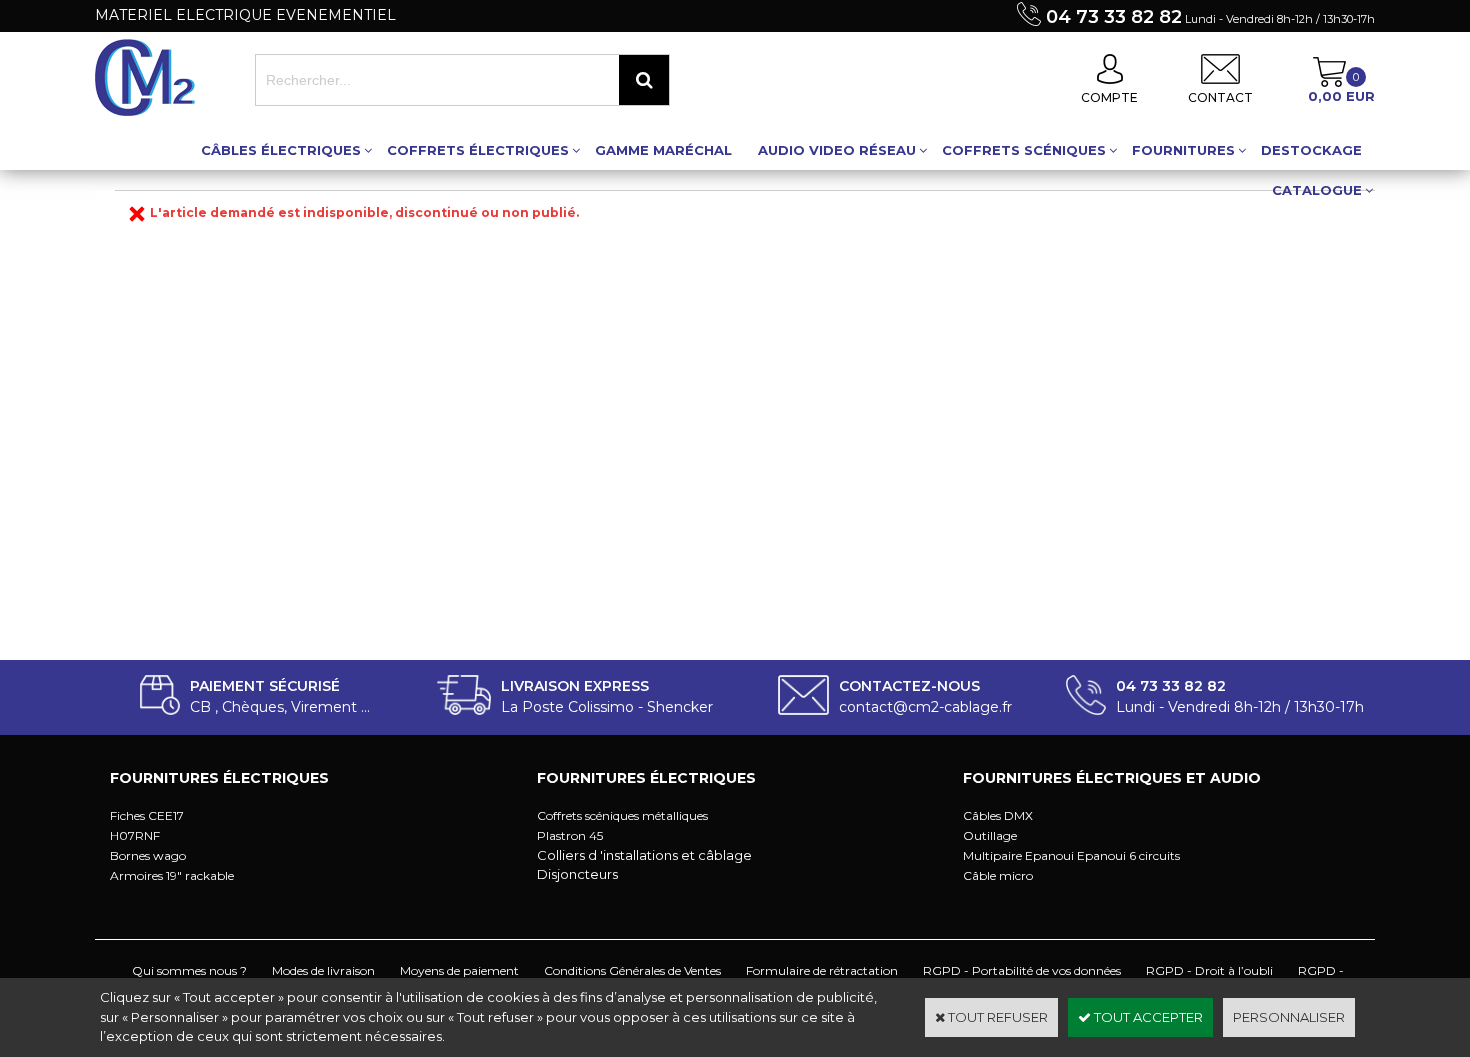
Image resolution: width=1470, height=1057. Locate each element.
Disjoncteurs (577, 874)
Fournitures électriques (219, 778)
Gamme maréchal (663, 150)
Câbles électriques (281, 150)
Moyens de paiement (459, 970)
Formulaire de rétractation (822, 970)
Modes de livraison (323, 970)
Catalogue (1317, 190)
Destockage (1311, 150)
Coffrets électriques (478, 150)
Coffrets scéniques (1024, 150)
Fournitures (1183, 150)
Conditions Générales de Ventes (632, 970)
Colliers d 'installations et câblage (644, 855)
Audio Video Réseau (837, 150)
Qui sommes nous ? (189, 970)
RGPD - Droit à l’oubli (1209, 970)
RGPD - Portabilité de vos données (1022, 970)
